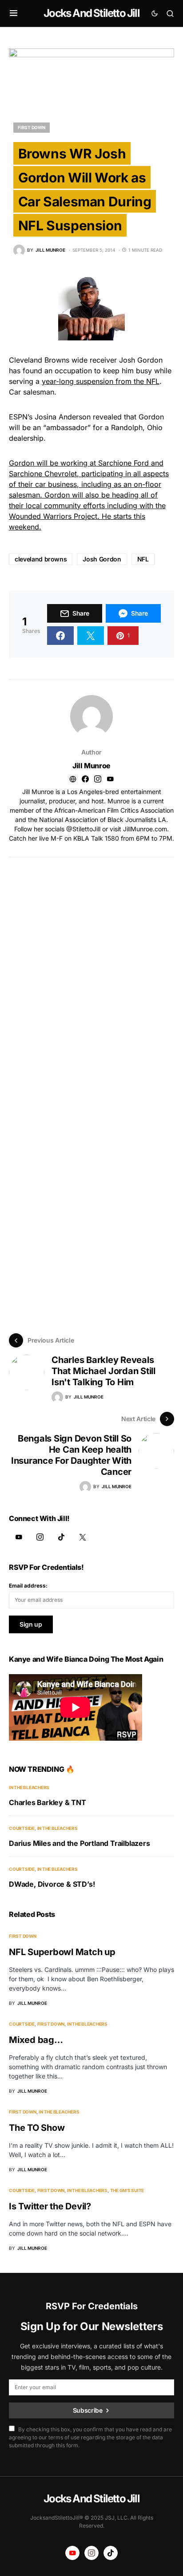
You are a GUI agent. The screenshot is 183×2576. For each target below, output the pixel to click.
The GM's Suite (127, 2190)
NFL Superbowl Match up (62, 1952)
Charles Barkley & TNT (48, 1802)
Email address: (28, 1586)
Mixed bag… (36, 2040)
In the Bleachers (29, 1787)
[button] (14, 13)
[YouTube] (19, 1537)
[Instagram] (40, 1537)
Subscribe (88, 2410)
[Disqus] (91, 968)
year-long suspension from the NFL (101, 381)
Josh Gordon (102, 559)
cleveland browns (41, 559)
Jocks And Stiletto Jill (91, 13)
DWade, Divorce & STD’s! (52, 1884)
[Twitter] (83, 1537)
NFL (143, 559)
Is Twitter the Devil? (50, 2206)
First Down (32, 127)
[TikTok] (61, 1537)
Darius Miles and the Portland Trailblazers (80, 1843)
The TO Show (37, 2128)
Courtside (22, 1828)
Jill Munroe (91, 766)
